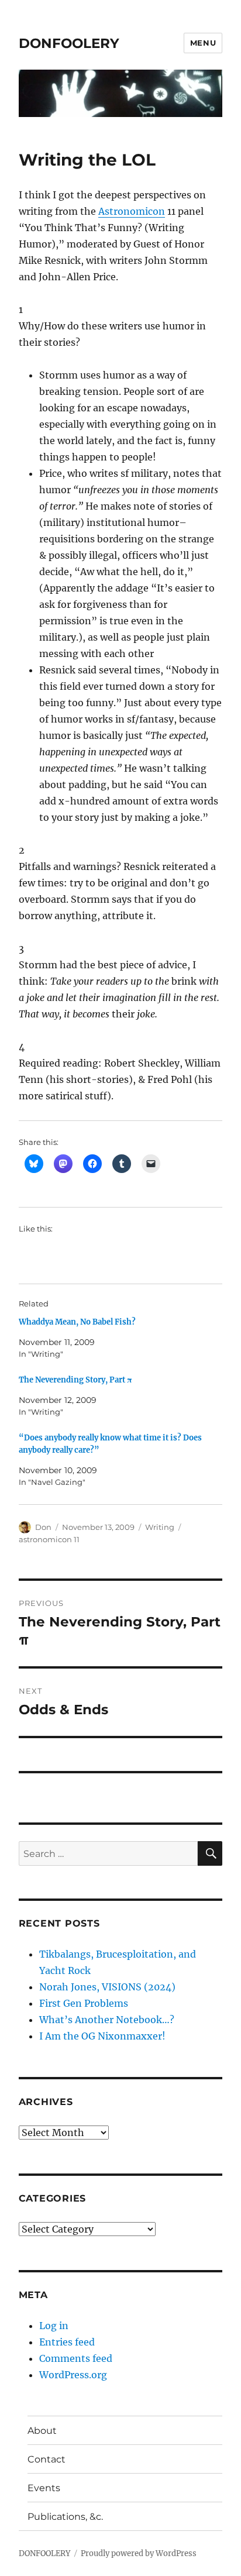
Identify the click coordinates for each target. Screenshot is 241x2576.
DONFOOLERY (69, 43)
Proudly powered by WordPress (139, 2553)
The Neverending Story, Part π (75, 1380)
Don (43, 1527)
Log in (54, 2326)
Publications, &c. (65, 2517)
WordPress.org (73, 2375)
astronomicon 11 (49, 1539)
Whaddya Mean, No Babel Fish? (77, 1322)
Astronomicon (132, 211)
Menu (203, 43)
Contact (47, 2459)
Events (44, 2488)
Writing (160, 1527)
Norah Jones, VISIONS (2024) (107, 1987)
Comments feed (76, 2358)
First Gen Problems (84, 2003)
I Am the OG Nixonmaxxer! (102, 2036)
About (42, 2431)
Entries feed (67, 2342)
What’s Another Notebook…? (107, 2020)
